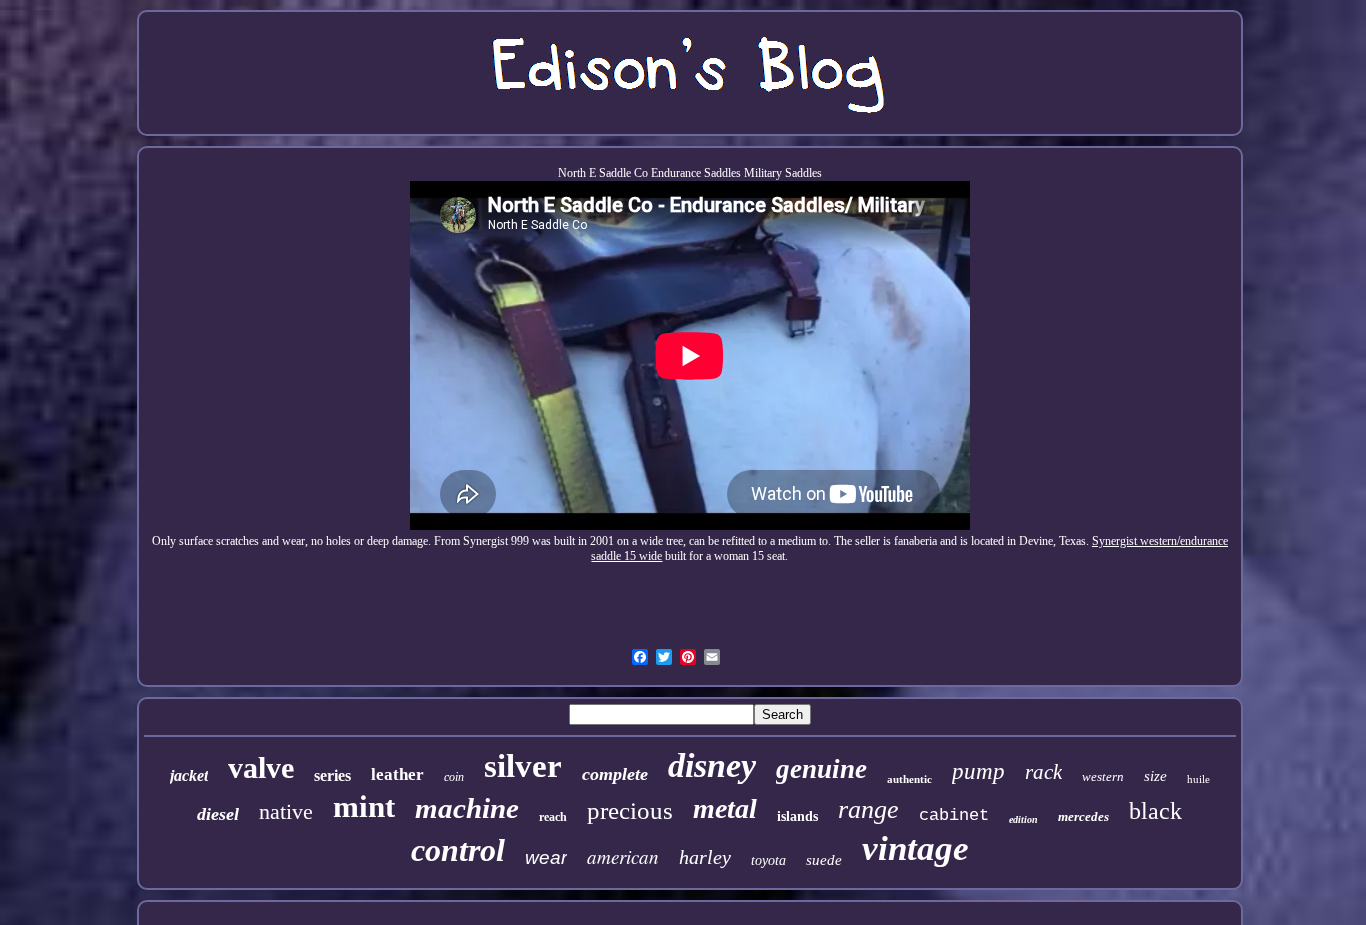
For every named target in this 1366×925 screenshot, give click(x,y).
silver (523, 766)
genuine (821, 769)
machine (467, 808)
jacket (189, 775)
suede (824, 860)
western (1103, 776)
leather (397, 774)
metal (725, 808)
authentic (909, 779)
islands (797, 816)
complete (615, 774)
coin (454, 777)
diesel (218, 814)
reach (553, 817)
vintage (915, 848)
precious (630, 810)
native (286, 811)
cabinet (954, 815)
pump (978, 771)
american (623, 856)
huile (1198, 779)
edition (1023, 819)
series (332, 775)
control (458, 850)
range (868, 809)
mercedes (1083, 816)
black (1155, 811)
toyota (768, 860)
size (1155, 776)
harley (705, 857)
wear (546, 857)
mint (364, 806)
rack (1043, 772)
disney (712, 765)
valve (261, 767)
